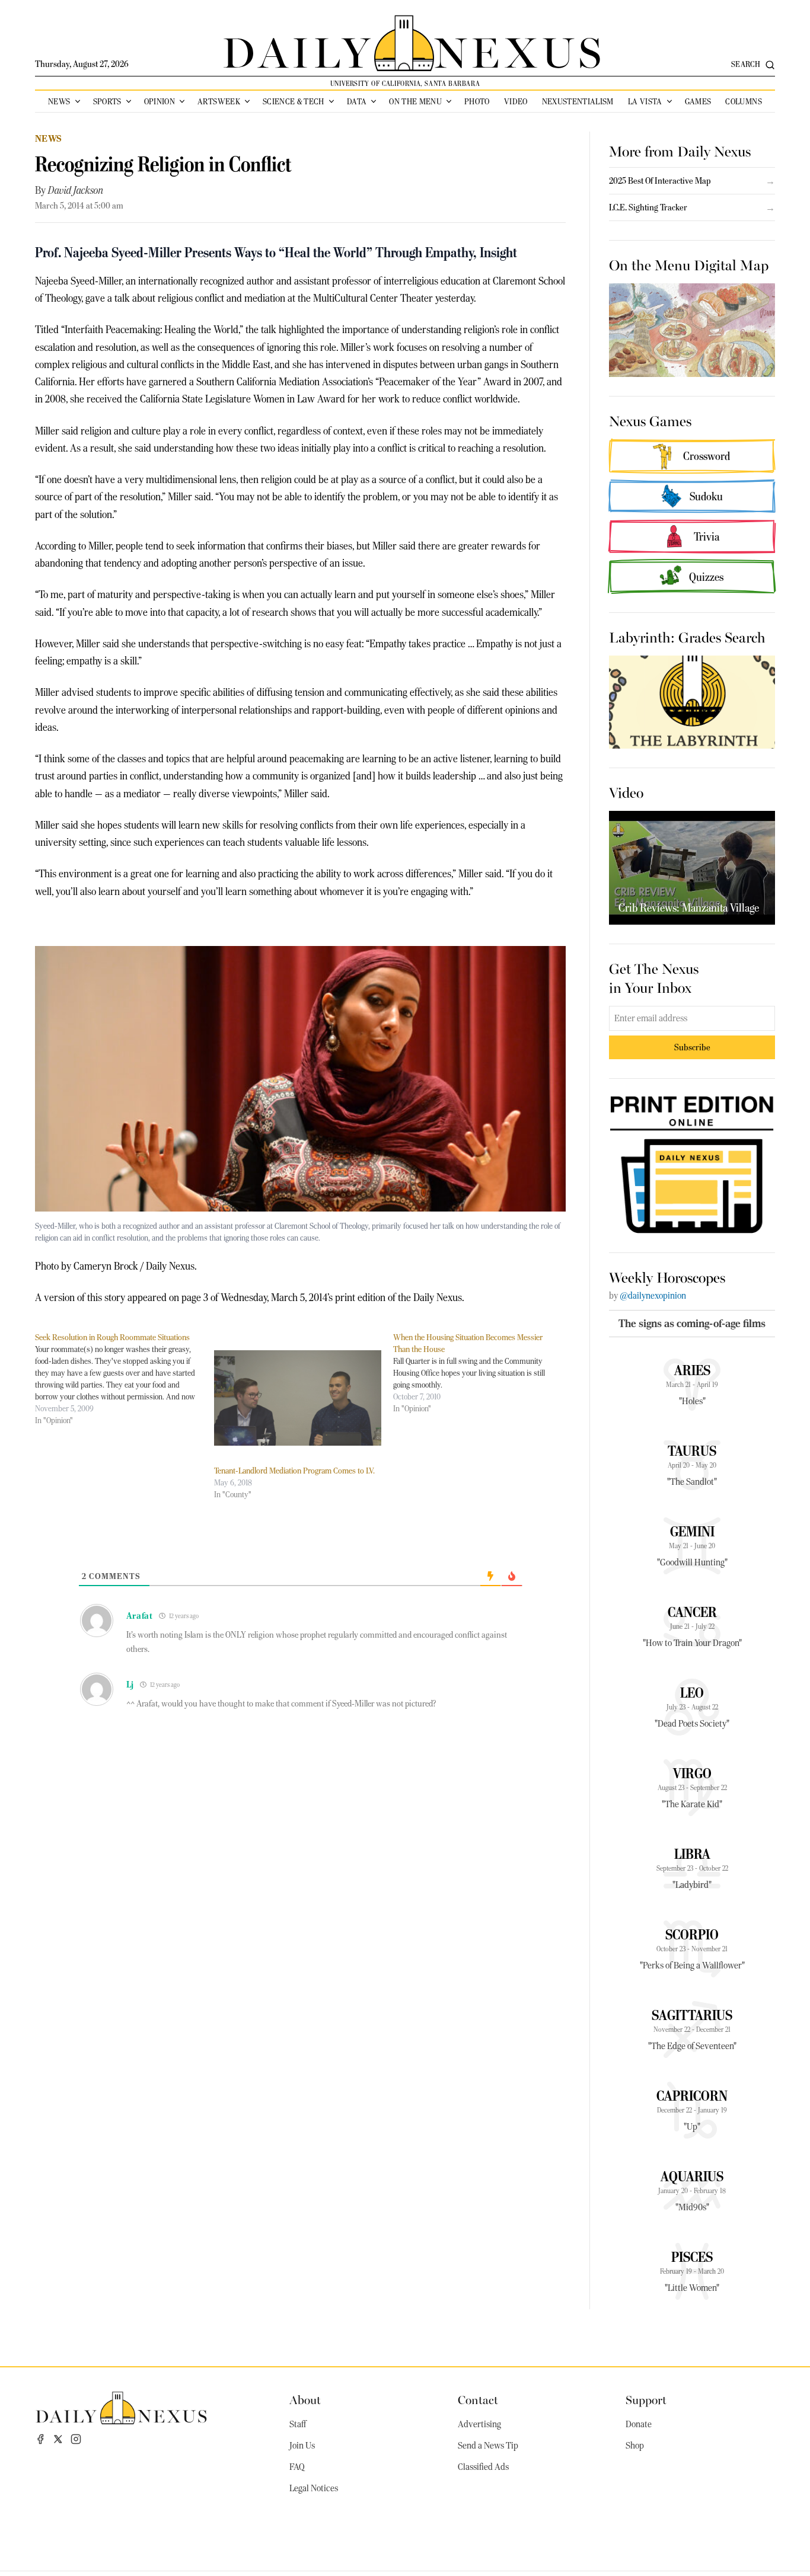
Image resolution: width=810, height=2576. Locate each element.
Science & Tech (294, 101)
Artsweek (219, 101)
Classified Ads (483, 2467)
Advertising (479, 2424)
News (59, 101)
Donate (639, 2424)
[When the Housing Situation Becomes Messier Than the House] (483, 1373)
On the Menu (415, 101)
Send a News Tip (488, 2446)
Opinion (160, 101)
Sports (107, 101)
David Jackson (76, 190)
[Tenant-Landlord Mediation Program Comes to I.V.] (298, 1398)
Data (357, 101)
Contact (478, 2399)
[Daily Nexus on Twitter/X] (58, 2439)
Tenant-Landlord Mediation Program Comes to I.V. (294, 1471)
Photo (477, 101)
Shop (635, 2446)
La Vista (645, 101)
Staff (298, 2424)
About (305, 2399)
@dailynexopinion (653, 1296)
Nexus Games (650, 420)
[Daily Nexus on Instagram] (76, 2439)
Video (516, 101)
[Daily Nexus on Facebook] (40, 2439)
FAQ (297, 2467)
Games (698, 101)
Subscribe (692, 1047)
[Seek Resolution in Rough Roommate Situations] (125, 1379)
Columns (743, 101)
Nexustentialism (578, 101)
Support (646, 2399)
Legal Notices (314, 2488)
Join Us (302, 2446)
